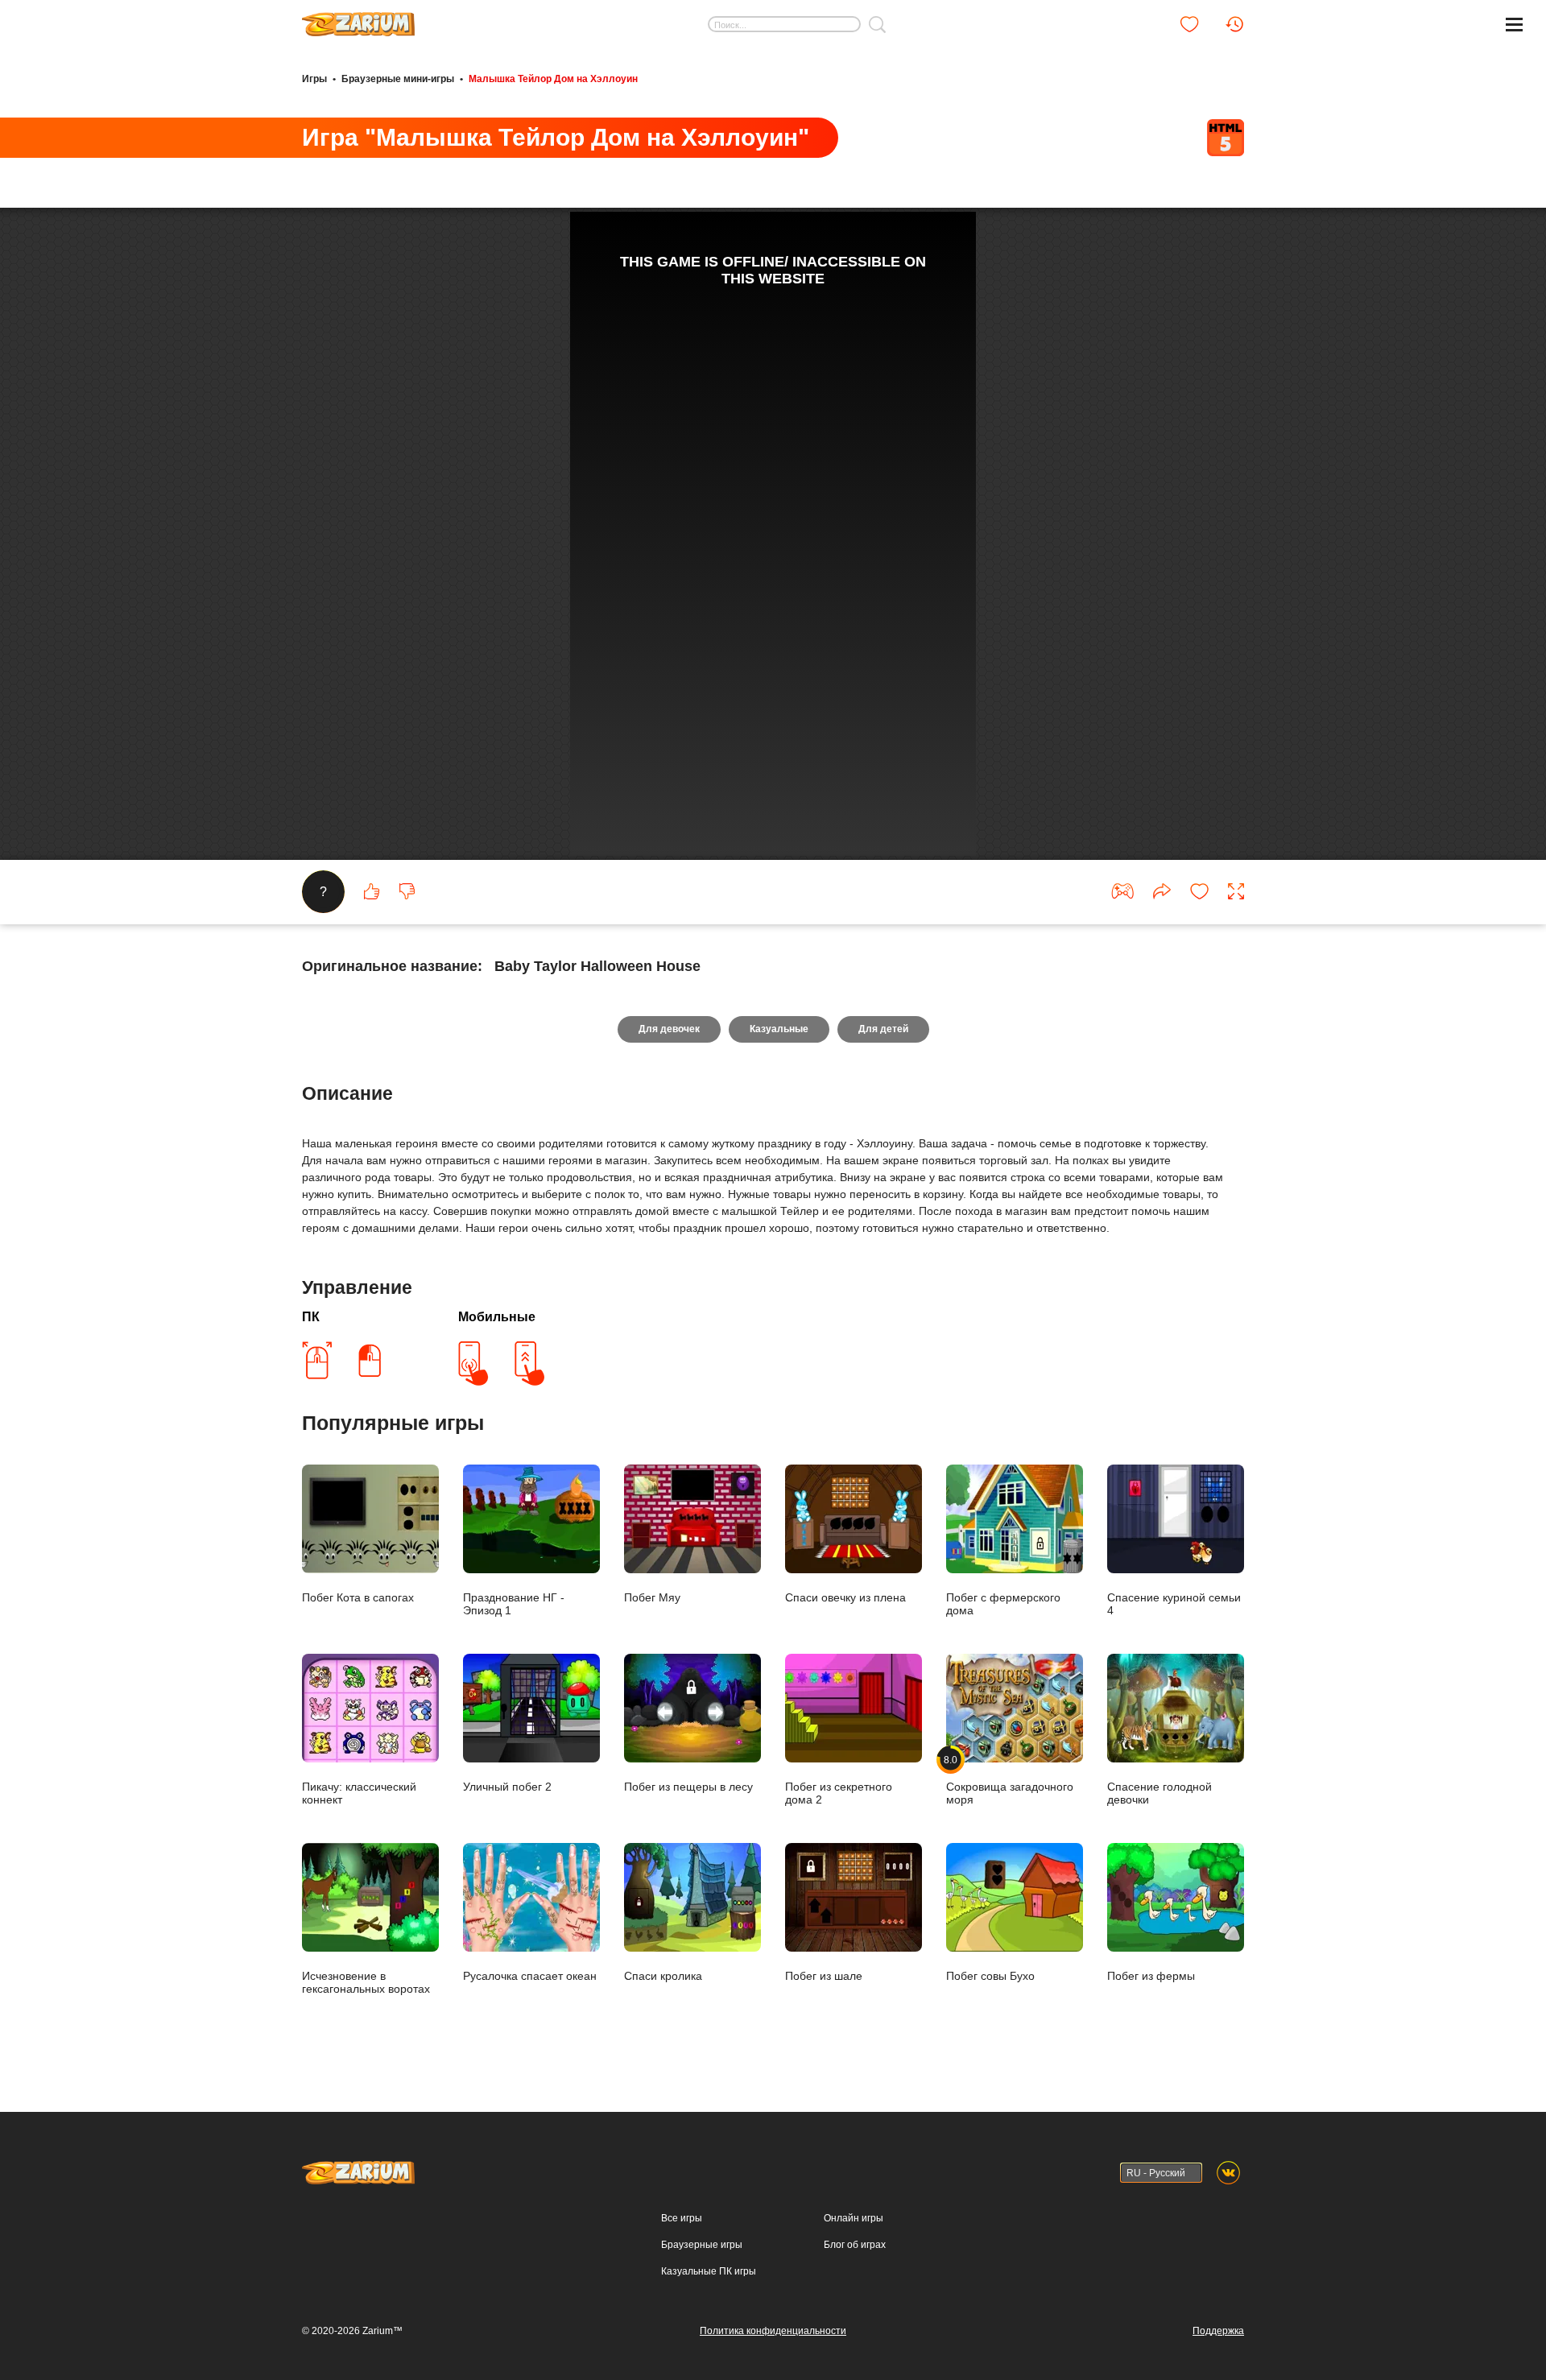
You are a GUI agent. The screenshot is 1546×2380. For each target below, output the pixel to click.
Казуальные (779, 1029)
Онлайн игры (854, 2218)
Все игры (682, 2218)
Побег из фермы (1151, 1976)
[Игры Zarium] (358, 19)
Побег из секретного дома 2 (839, 1793)
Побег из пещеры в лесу (688, 1787)
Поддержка (1218, 2331)
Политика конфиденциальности (773, 2331)
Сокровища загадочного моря (1010, 1780)
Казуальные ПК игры (709, 2271)
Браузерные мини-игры (398, 79)
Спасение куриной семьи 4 (1174, 1604)
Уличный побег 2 (507, 1787)
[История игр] (1234, 24)
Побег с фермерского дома (1003, 1604)
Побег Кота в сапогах (358, 1597)
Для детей (883, 1029)
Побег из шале (824, 1976)
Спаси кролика (663, 1976)
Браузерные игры (702, 2245)
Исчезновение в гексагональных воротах (366, 1982)
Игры (314, 79)
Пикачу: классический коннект (359, 1793)
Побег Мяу (652, 1597)
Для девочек (669, 1029)
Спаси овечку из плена (845, 1597)
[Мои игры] (1189, 24)
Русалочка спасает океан (530, 1976)
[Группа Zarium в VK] (1228, 2173)
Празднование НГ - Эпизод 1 (514, 1604)
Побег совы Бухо (990, 1976)
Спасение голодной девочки (1159, 1793)
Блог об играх (855, 2245)
